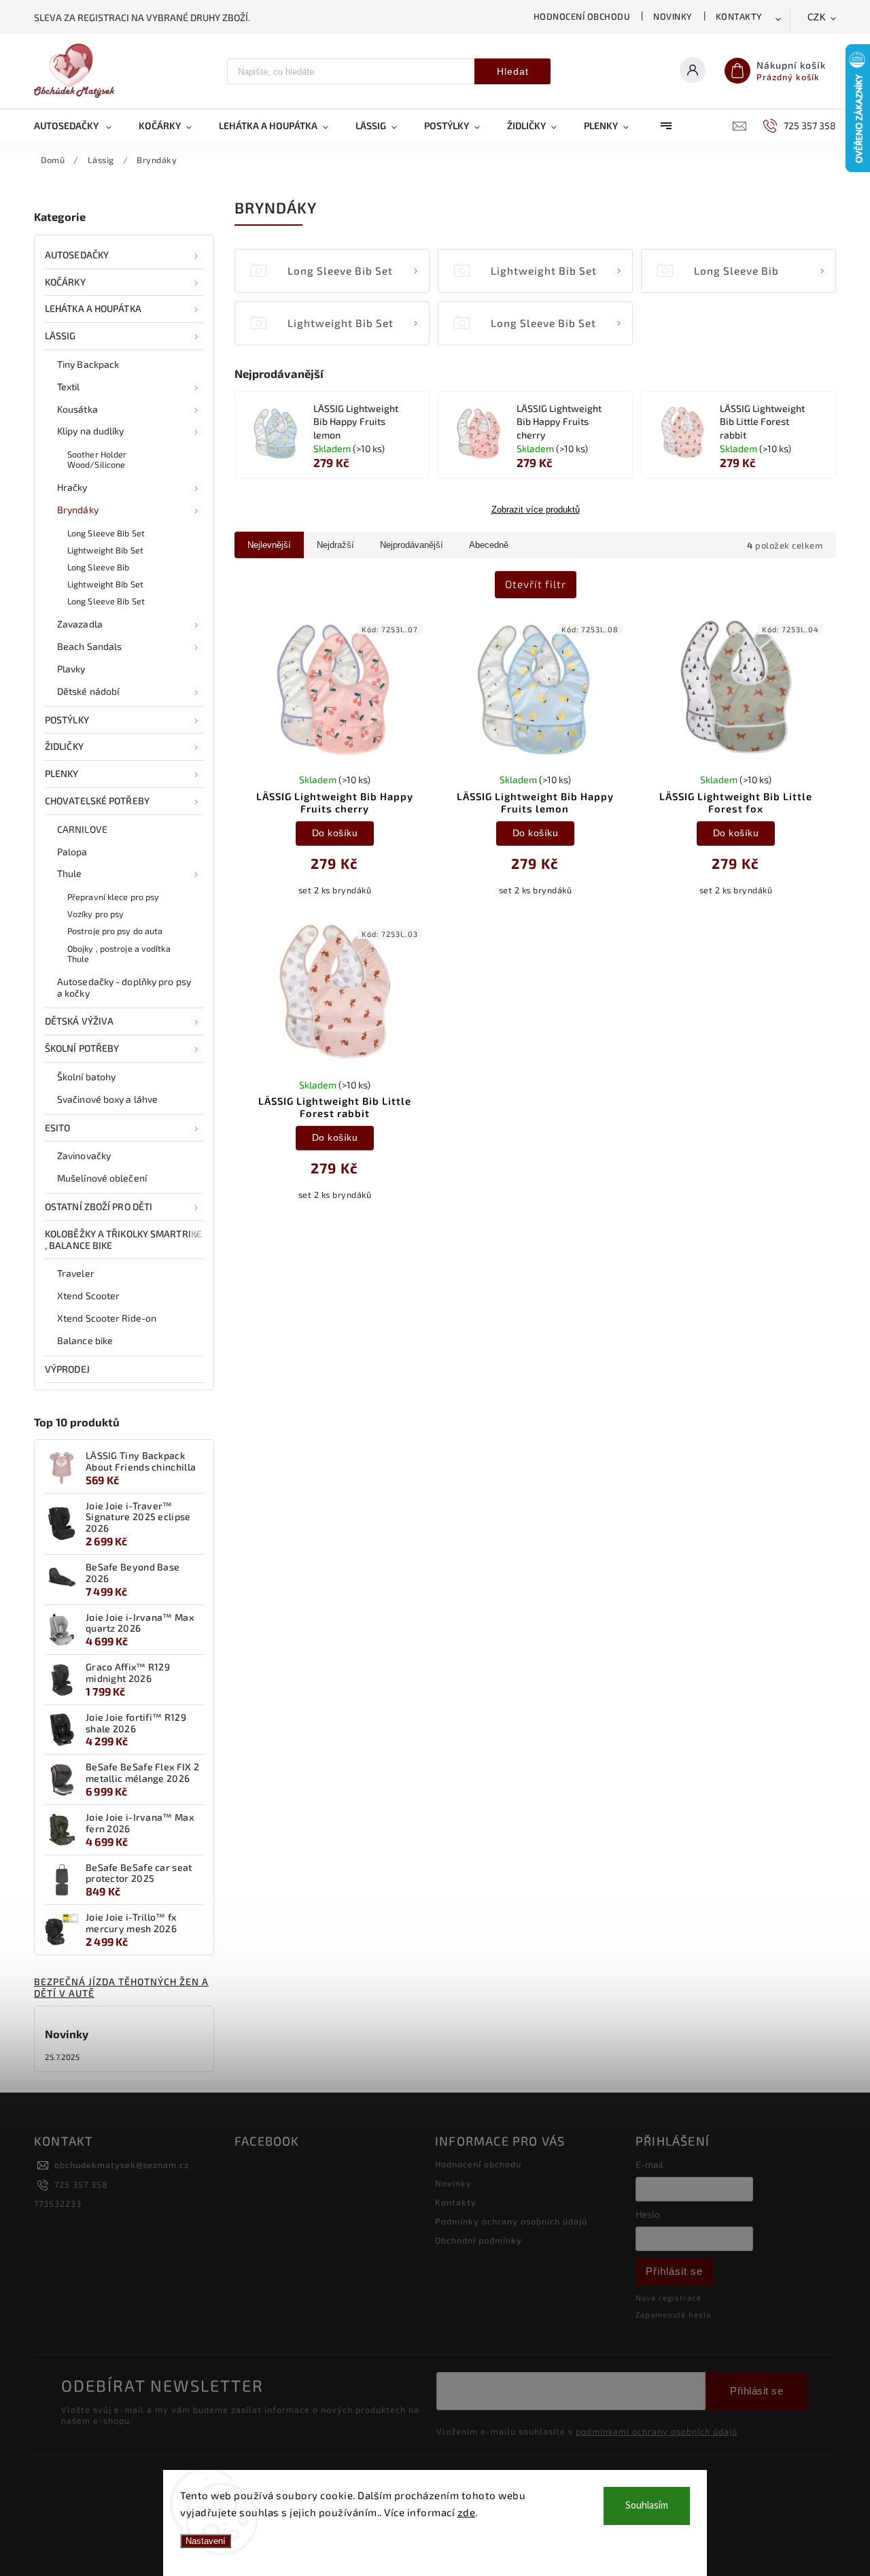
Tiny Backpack (88, 364)
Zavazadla (80, 624)
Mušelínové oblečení (102, 1178)
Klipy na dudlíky (91, 431)
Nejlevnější (269, 545)
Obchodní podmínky (478, 2240)
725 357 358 (81, 2184)
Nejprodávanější (412, 545)
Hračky (72, 487)
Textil (69, 387)
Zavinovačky (84, 1155)
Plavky (71, 669)
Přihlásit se (674, 2271)
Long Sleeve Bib (99, 567)
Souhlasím (647, 2506)
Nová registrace (668, 2298)
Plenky (62, 773)
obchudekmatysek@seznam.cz (122, 2165)
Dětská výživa (79, 1021)
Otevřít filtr (536, 584)
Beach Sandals (89, 646)
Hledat (513, 71)
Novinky (673, 16)
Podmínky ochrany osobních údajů (511, 2221)
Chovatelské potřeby (97, 801)
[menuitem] (80, 126)
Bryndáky (78, 510)
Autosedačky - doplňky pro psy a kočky (124, 987)
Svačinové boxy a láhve (107, 1099)
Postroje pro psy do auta (115, 931)
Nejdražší (335, 545)
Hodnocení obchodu (582, 16)
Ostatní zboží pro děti (99, 1206)
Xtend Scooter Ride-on (107, 1318)
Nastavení (206, 2541)
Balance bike (85, 1340)
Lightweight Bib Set (105, 550)
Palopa (72, 852)
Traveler (76, 1273)
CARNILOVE (82, 829)
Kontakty (739, 16)
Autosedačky (77, 255)
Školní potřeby (82, 1048)
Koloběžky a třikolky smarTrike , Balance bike (123, 1239)
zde (467, 2512)
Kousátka (77, 409)
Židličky (64, 746)
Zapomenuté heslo (673, 2315)
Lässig (60, 336)
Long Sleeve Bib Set (106, 533)
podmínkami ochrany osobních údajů (657, 2431)
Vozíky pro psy (95, 914)
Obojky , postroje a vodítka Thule (119, 954)
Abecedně (489, 545)
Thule (70, 873)
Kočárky (65, 282)
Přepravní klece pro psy (113, 897)
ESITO (58, 1128)
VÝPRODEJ (67, 1369)
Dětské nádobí (88, 691)
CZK (817, 17)
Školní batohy (86, 1077)
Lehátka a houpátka (93, 308)
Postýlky (67, 720)
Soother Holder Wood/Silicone (97, 459)
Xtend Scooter (88, 1295)
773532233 (58, 2203)
